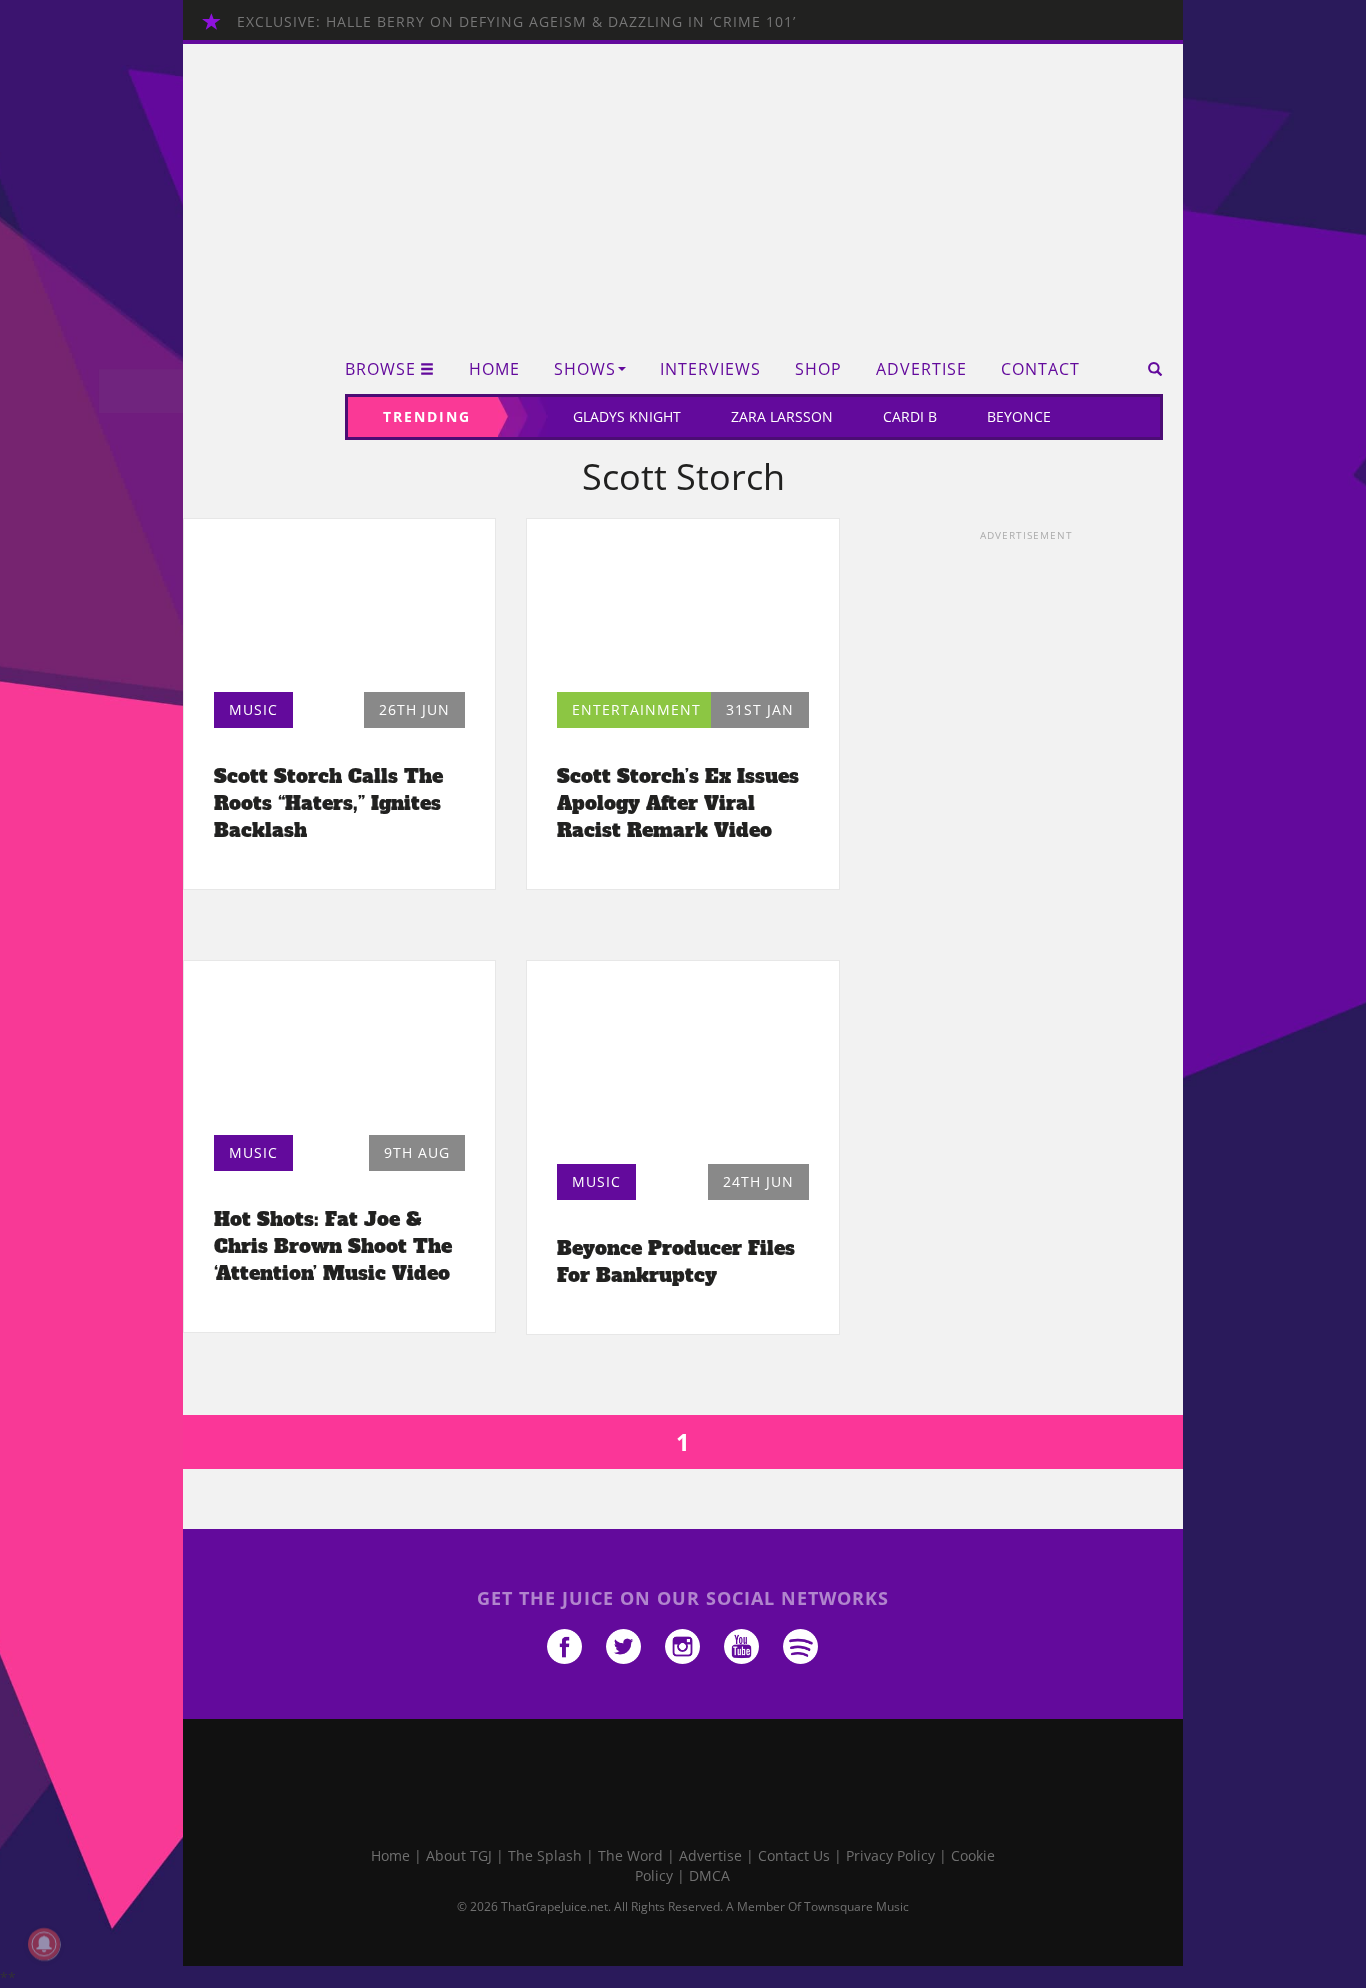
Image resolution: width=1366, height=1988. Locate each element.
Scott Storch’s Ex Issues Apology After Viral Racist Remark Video (678, 803)
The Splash (545, 1855)
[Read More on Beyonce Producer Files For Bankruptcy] (682, 1067)
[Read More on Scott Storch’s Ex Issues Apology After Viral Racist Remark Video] (682, 610)
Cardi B (910, 416)
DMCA (709, 1875)
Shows (585, 369)
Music (253, 709)
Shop (818, 369)
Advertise (921, 369)
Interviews (710, 369)
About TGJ (459, 1855)
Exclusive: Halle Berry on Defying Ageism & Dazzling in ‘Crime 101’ (516, 21)
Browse (380, 369)
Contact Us (794, 1855)
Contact (1040, 369)
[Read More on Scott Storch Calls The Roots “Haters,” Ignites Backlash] (339, 610)
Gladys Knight (627, 416)
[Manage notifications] (44, 1944)
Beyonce (1019, 416)
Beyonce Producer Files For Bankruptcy (676, 1261)
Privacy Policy (890, 1855)
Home (494, 369)
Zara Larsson (782, 416)
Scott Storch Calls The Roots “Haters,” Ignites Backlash (328, 803)
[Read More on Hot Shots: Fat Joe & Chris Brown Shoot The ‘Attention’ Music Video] (339, 1052)
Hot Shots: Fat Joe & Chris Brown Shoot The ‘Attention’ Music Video (333, 1246)
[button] (1148, 369)
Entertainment (636, 709)
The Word (630, 1855)
